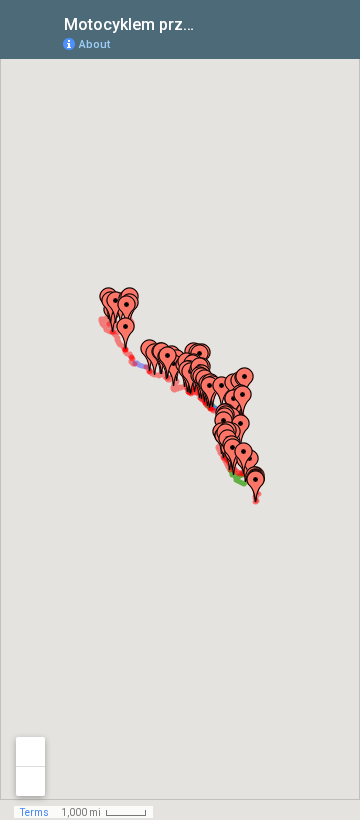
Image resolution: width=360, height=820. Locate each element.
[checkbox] (215, 22)
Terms (34, 812)
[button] (256, 486)
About (94, 44)
